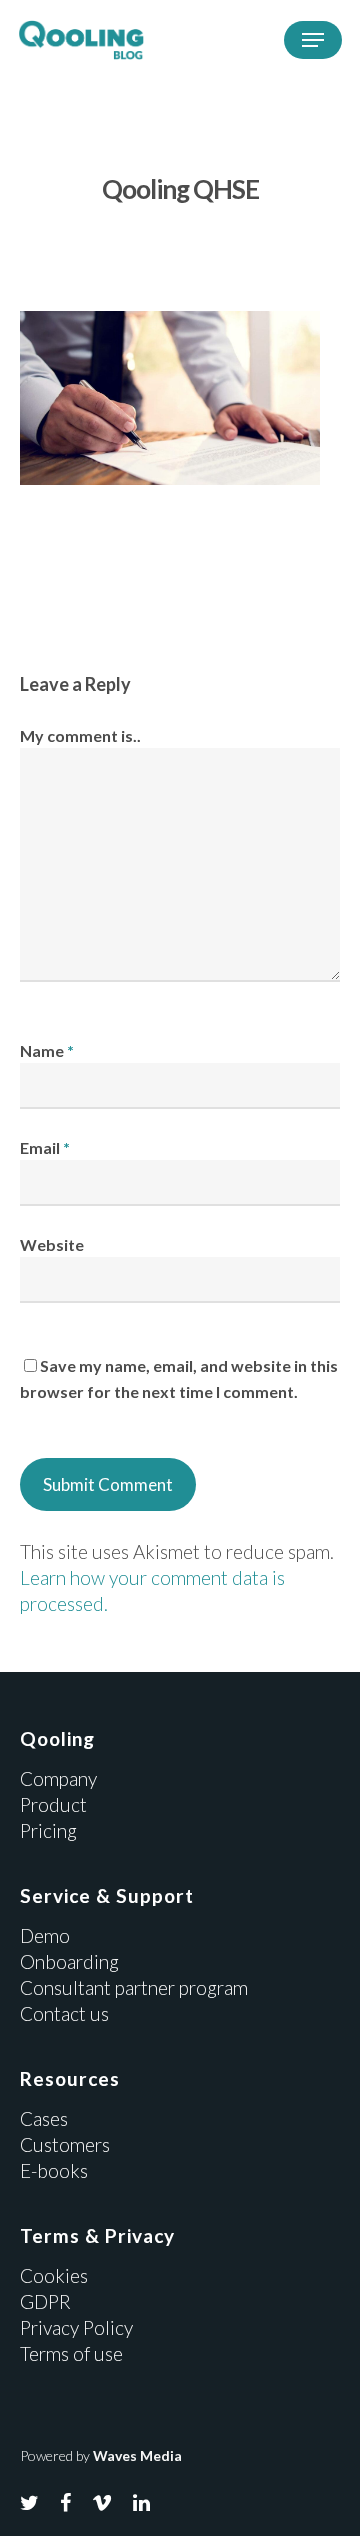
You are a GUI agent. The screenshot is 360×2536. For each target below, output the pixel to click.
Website (52, 1244)
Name (47, 1050)
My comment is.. (80, 735)
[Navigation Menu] (313, 40)
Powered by (101, 2455)
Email (45, 1147)
